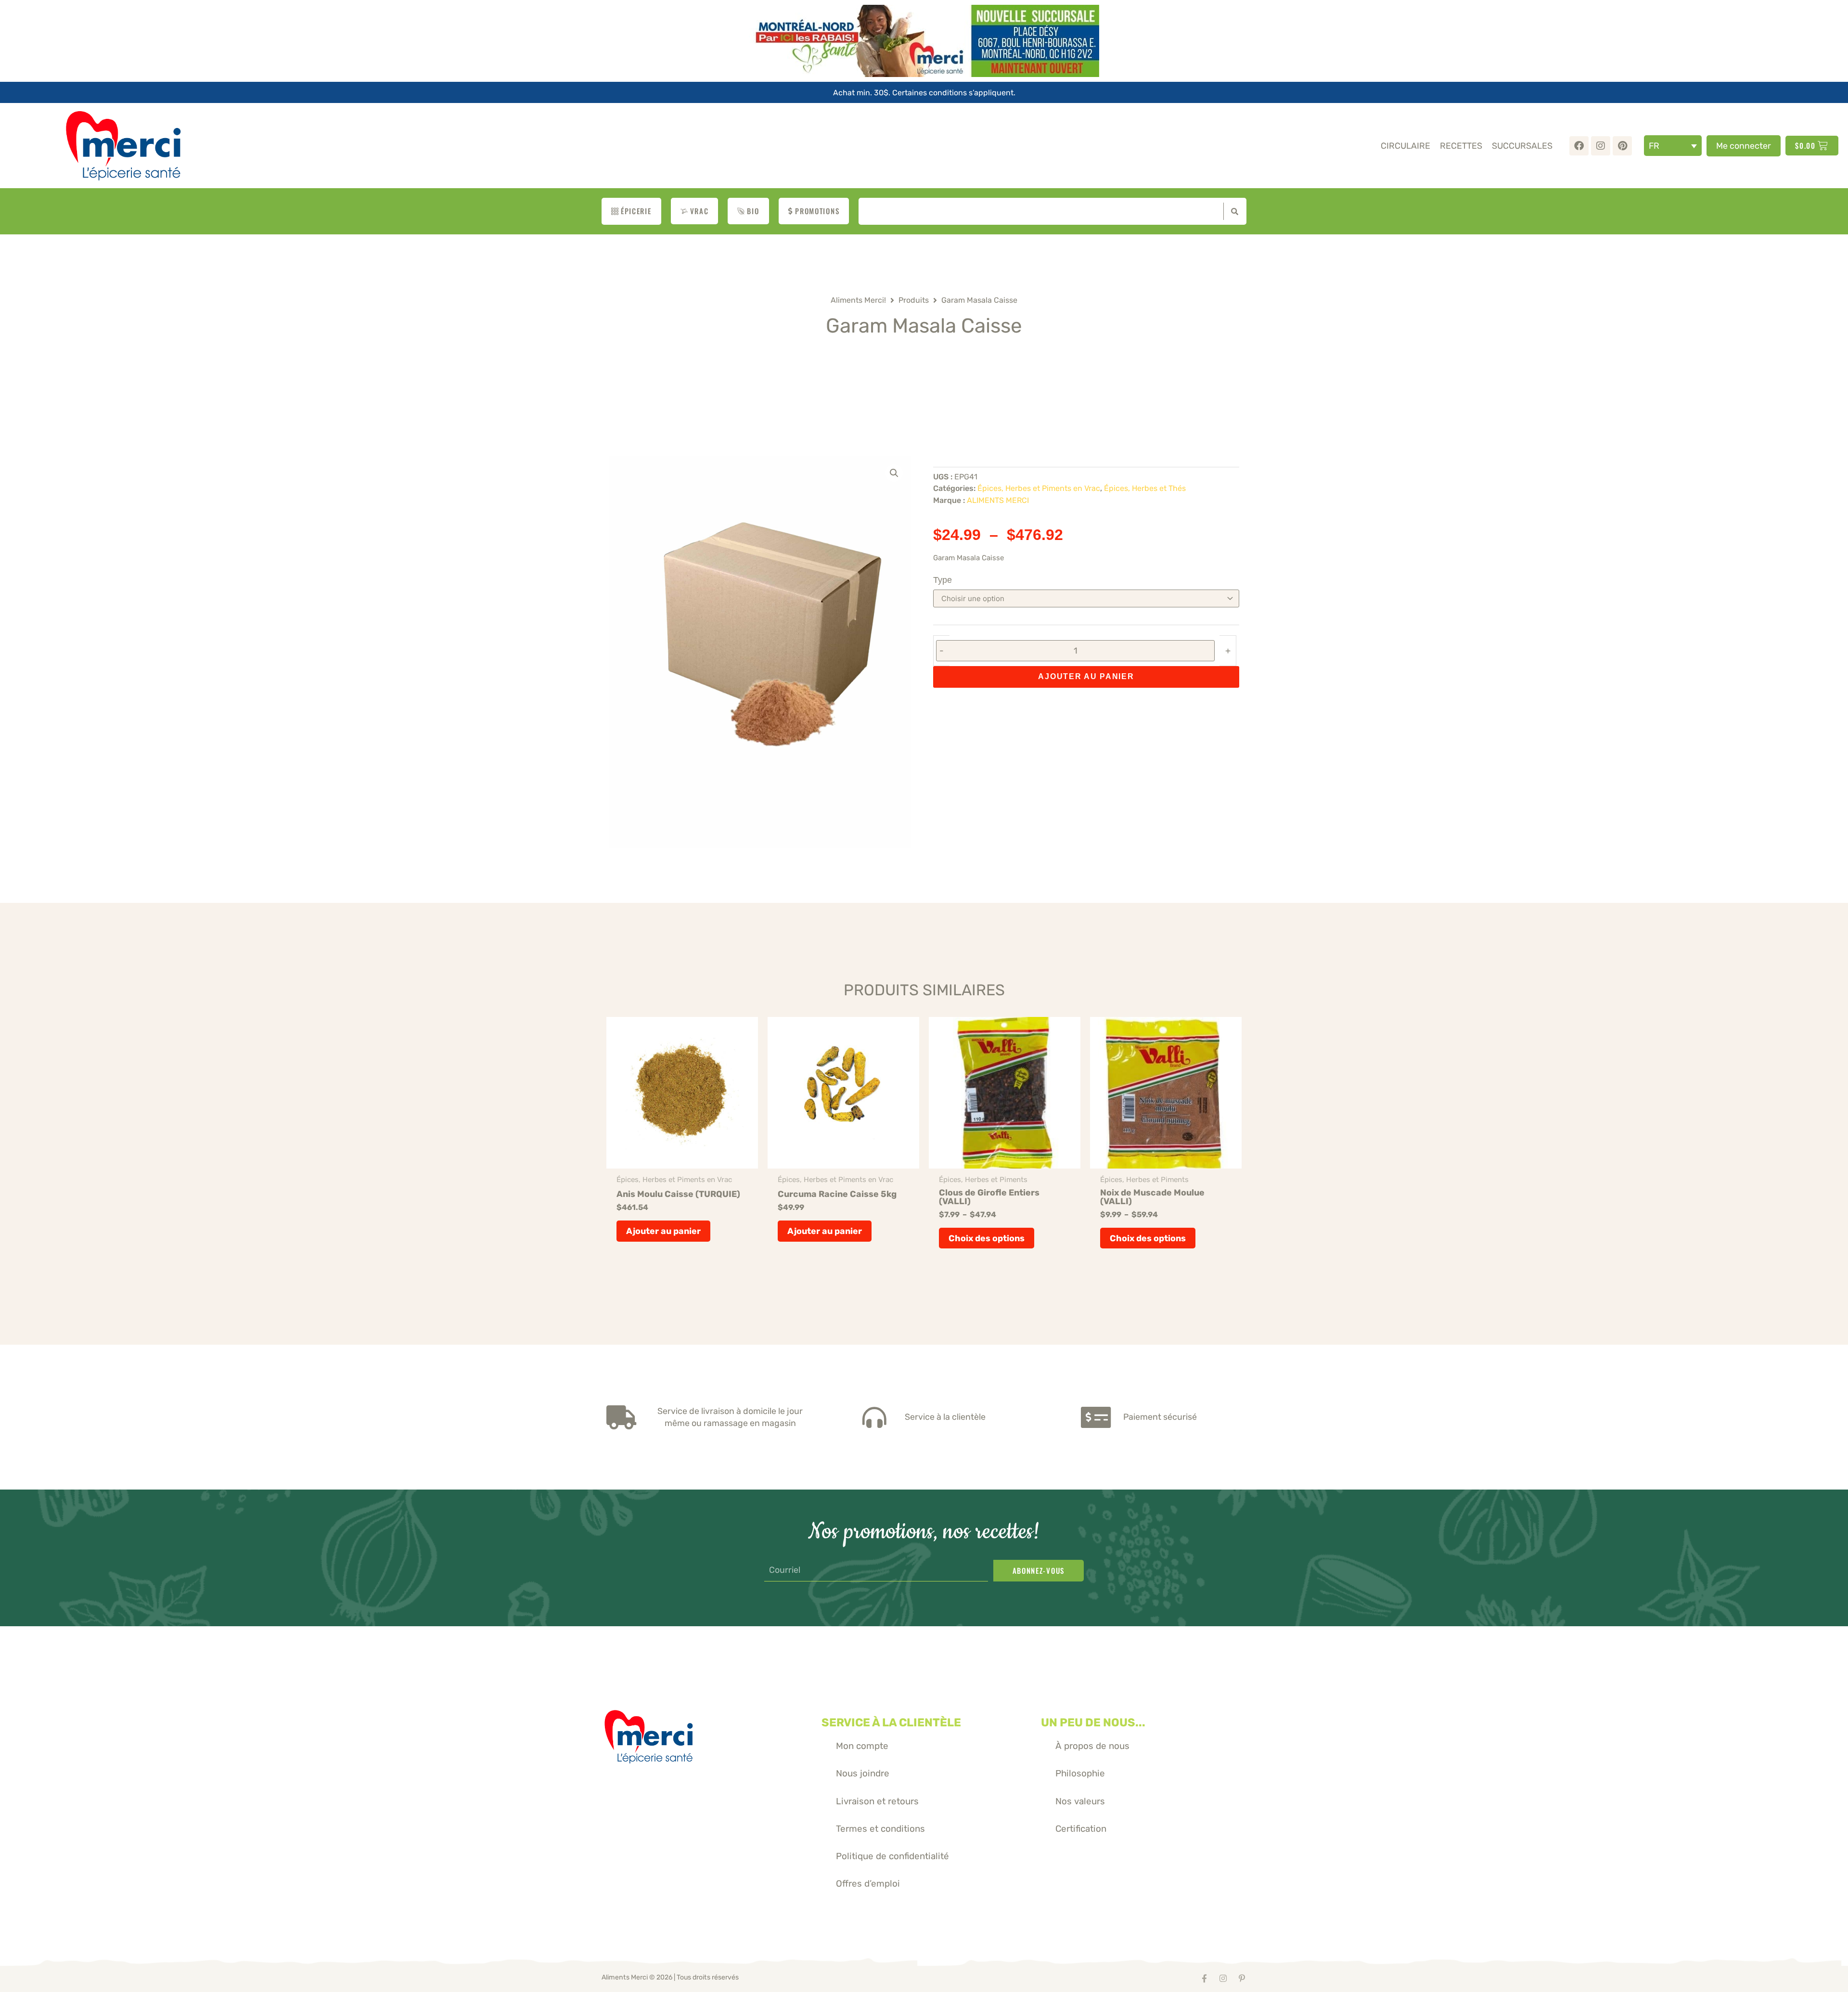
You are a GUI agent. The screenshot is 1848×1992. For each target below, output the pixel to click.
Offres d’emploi (868, 1883)
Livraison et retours (877, 1801)
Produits (914, 300)
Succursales (1522, 146)
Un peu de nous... (1093, 1722)
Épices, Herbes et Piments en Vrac (1039, 488)
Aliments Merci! (858, 300)
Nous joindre (863, 1773)
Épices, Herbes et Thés (1145, 488)
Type (943, 580)
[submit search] (1232, 211)
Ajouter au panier (1086, 676)
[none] (1673, 146)
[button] (894, 473)
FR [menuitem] (1654, 146)
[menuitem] (1673, 146)
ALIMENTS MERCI (998, 500)
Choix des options (987, 1238)
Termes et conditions (880, 1829)
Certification (1081, 1829)
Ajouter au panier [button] (663, 1231)
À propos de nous (1092, 1746)
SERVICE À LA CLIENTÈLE (891, 1722)
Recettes (1461, 146)
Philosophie (1080, 1773)
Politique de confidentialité (892, 1856)
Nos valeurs (1080, 1801)
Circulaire (1405, 146)
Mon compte (862, 1746)
